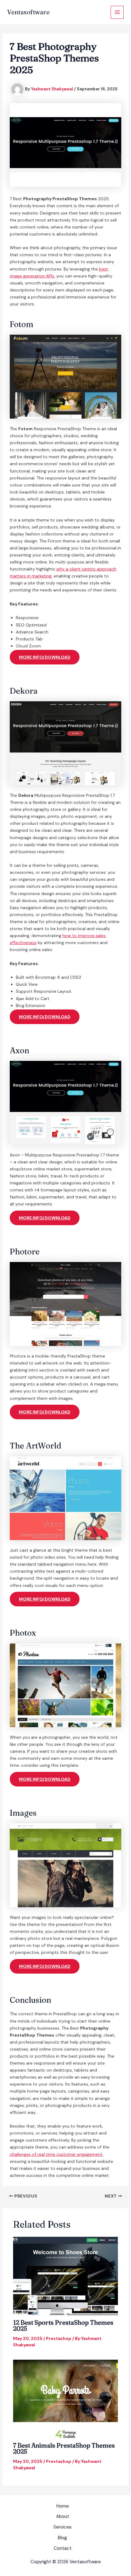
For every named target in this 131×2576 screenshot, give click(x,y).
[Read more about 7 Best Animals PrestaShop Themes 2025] (66, 2399)
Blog (62, 2538)
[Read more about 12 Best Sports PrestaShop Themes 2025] (66, 2275)
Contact (63, 2548)
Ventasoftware (28, 12)
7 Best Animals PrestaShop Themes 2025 (64, 2448)
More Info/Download (45, 657)
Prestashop (59, 2338)
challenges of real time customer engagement (56, 2154)
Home (63, 2506)
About (63, 2516)
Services (62, 2527)
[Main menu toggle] (117, 12)
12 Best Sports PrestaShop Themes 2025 (63, 2325)
